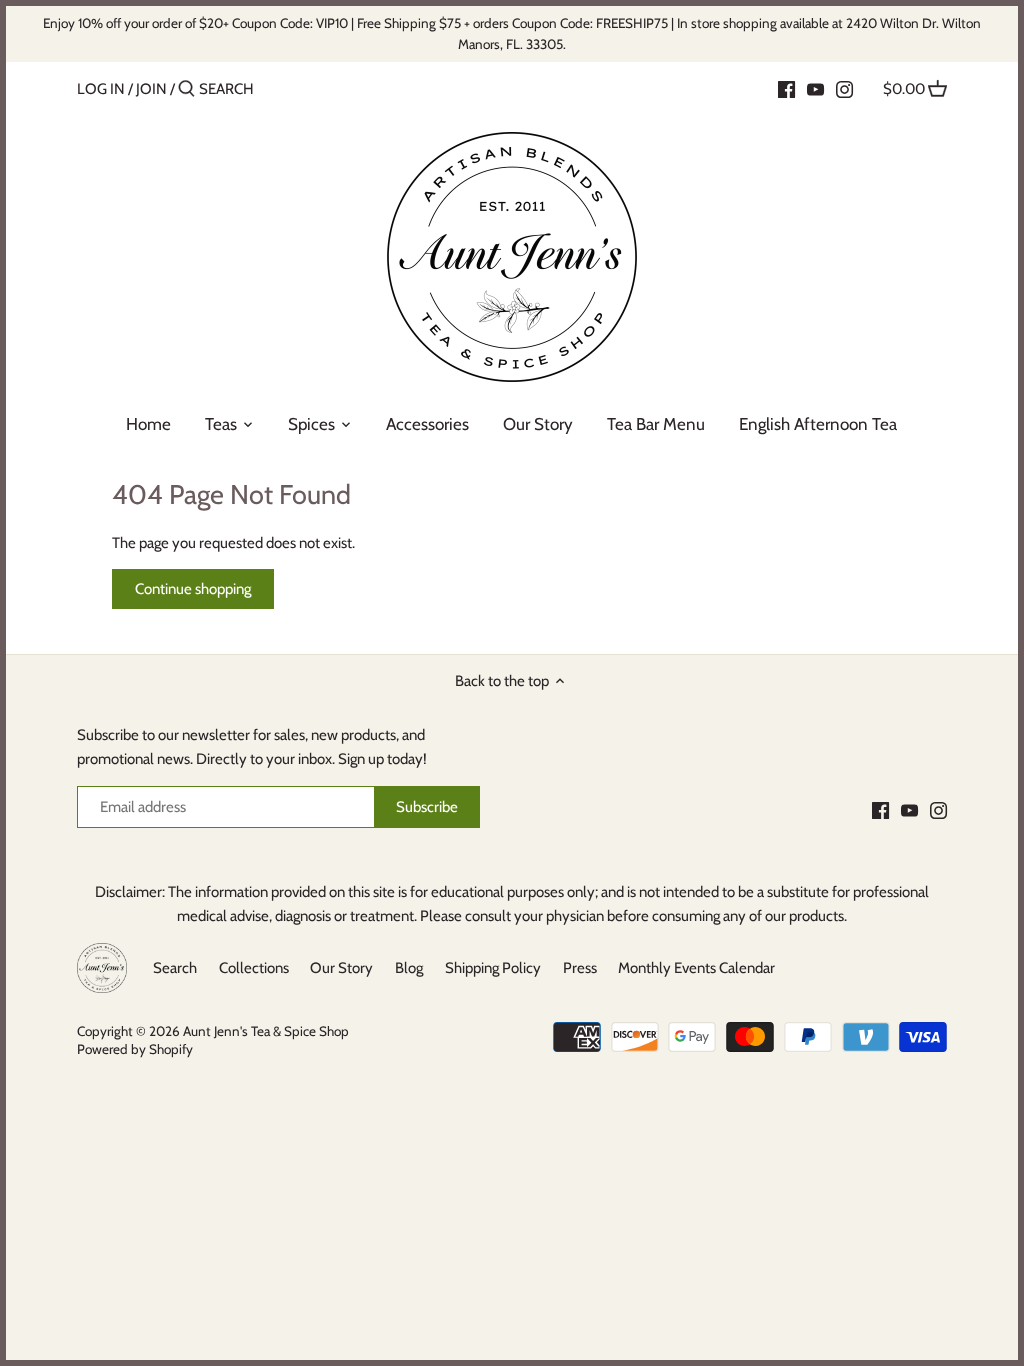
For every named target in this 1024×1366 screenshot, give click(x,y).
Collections (254, 968)
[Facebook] (786, 88)
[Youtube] (815, 88)
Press (580, 968)
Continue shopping (193, 589)
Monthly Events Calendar (696, 968)
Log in (101, 89)
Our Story (341, 968)
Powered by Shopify (135, 1049)
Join (151, 89)
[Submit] (186, 89)
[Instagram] (844, 88)
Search (175, 968)
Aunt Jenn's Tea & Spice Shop (266, 1031)
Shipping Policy (493, 968)
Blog (409, 968)
